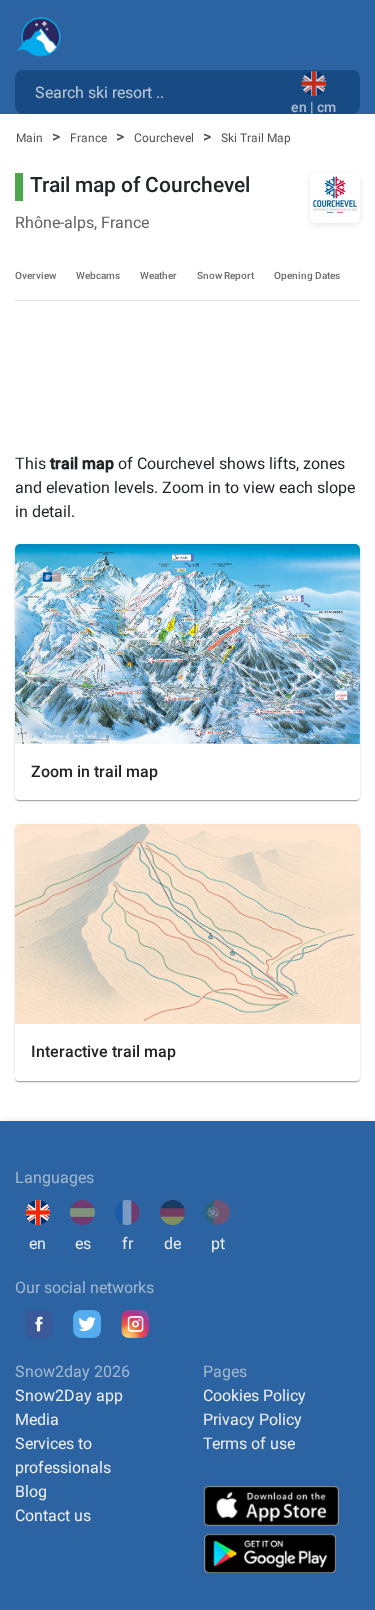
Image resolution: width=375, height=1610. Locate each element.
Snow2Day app (69, 1395)
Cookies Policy (254, 1395)
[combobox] (157, 91)
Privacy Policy (252, 1419)
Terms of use (249, 1443)
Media (37, 1419)
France (90, 138)
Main (31, 138)
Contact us (53, 1515)
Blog (31, 1491)
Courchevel (165, 138)
